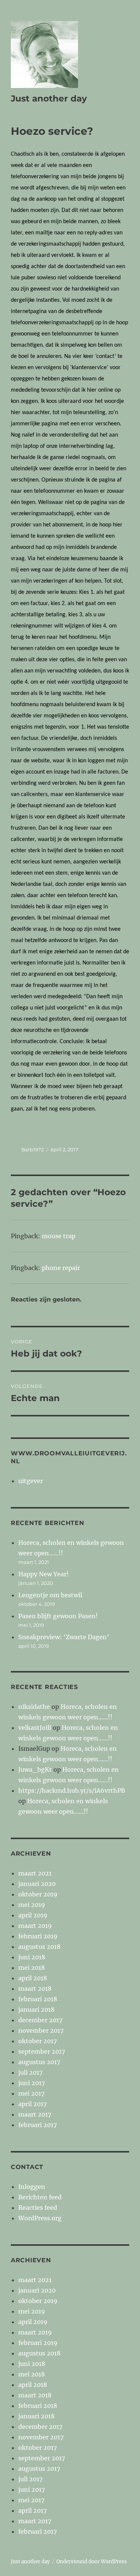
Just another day (49, 98)
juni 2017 (32, 2083)
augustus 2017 (39, 2062)
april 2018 (33, 1978)
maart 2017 (35, 2114)
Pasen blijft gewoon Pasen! (58, 1616)
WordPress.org (40, 2218)
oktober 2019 (38, 1894)
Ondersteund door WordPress (92, 2562)
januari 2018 (36, 2010)
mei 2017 (31, 2093)
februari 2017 (38, 2125)
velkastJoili (35, 1728)
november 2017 (41, 2030)
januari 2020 (37, 1884)
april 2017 (32, 2104)
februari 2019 (38, 1936)
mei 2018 (32, 1968)
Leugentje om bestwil (50, 1595)
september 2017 (42, 2051)
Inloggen (32, 2187)
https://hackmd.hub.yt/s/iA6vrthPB (72, 1790)
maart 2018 (35, 1989)
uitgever (31, 1481)
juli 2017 (30, 2072)
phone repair (61, 1268)
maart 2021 (35, 1873)
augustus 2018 (39, 1947)
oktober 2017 (38, 2041)
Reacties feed (38, 2208)
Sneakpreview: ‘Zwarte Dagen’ (64, 1637)
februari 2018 (38, 1999)
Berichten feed (40, 2197)
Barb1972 (32, 1149)
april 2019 (33, 1915)
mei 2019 (32, 1905)
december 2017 (40, 2020)
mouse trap (59, 1236)
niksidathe (34, 1707)
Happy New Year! (43, 1574)
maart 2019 (35, 1926)
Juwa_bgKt (35, 1770)
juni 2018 (32, 1957)
